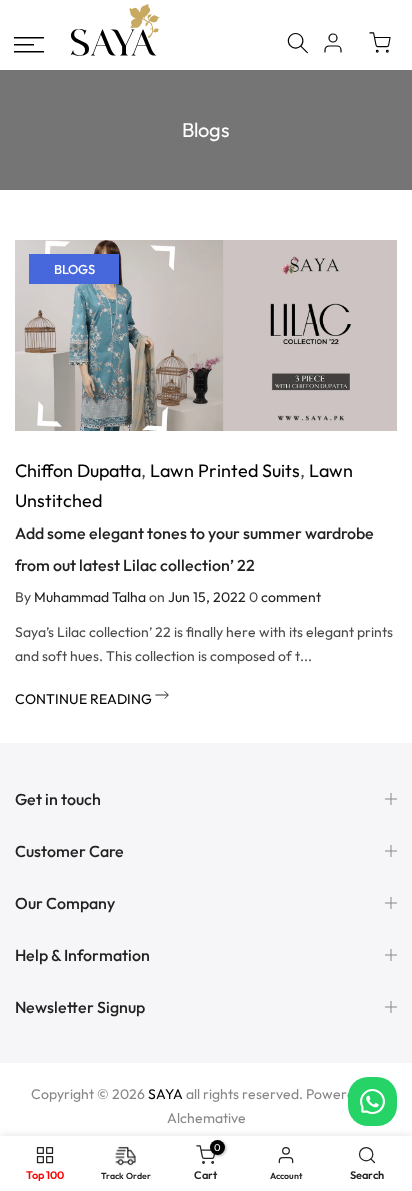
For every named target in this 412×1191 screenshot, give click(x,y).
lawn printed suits (225, 470)
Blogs (74, 269)
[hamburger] (29, 45)
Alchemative (206, 1118)
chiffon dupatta (78, 470)
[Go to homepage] (115, 53)
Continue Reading (85, 699)
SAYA (165, 1094)
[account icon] (333, 43)
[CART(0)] (380, 43)
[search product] (298, 43)
